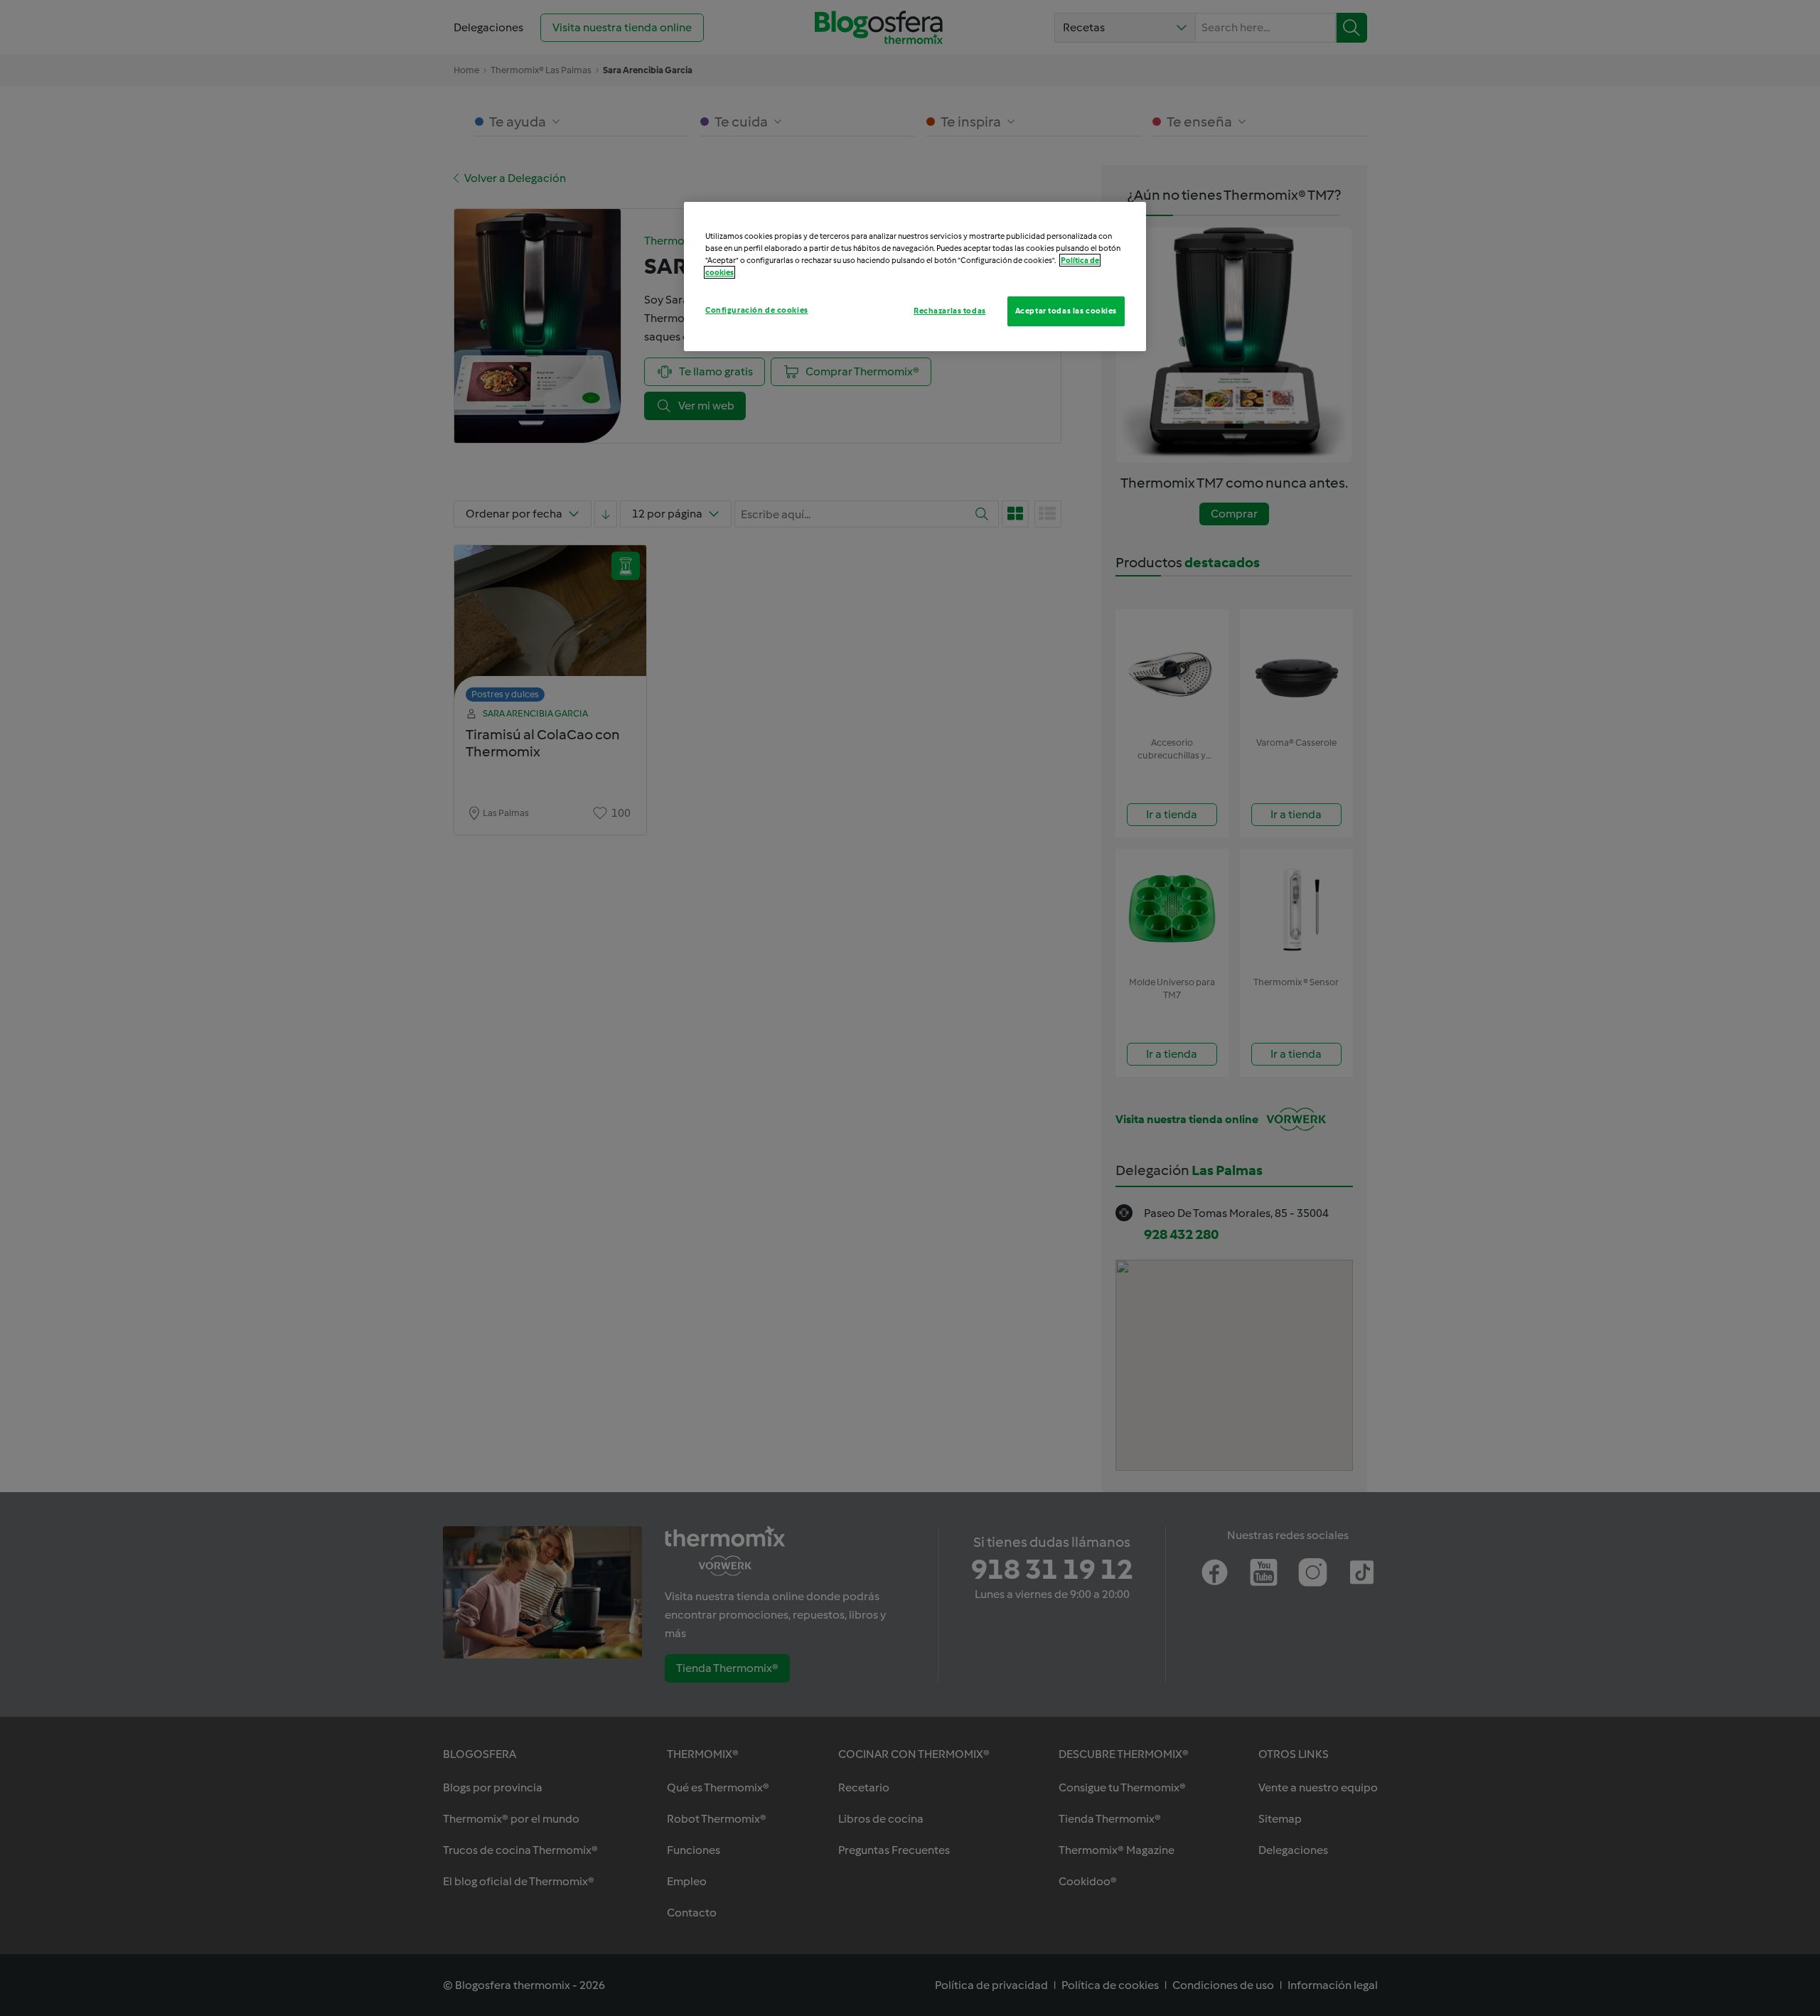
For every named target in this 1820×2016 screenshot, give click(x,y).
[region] (915, 277)
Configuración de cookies (757, 310)
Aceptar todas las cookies (1066, 311)
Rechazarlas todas (950, 311)
